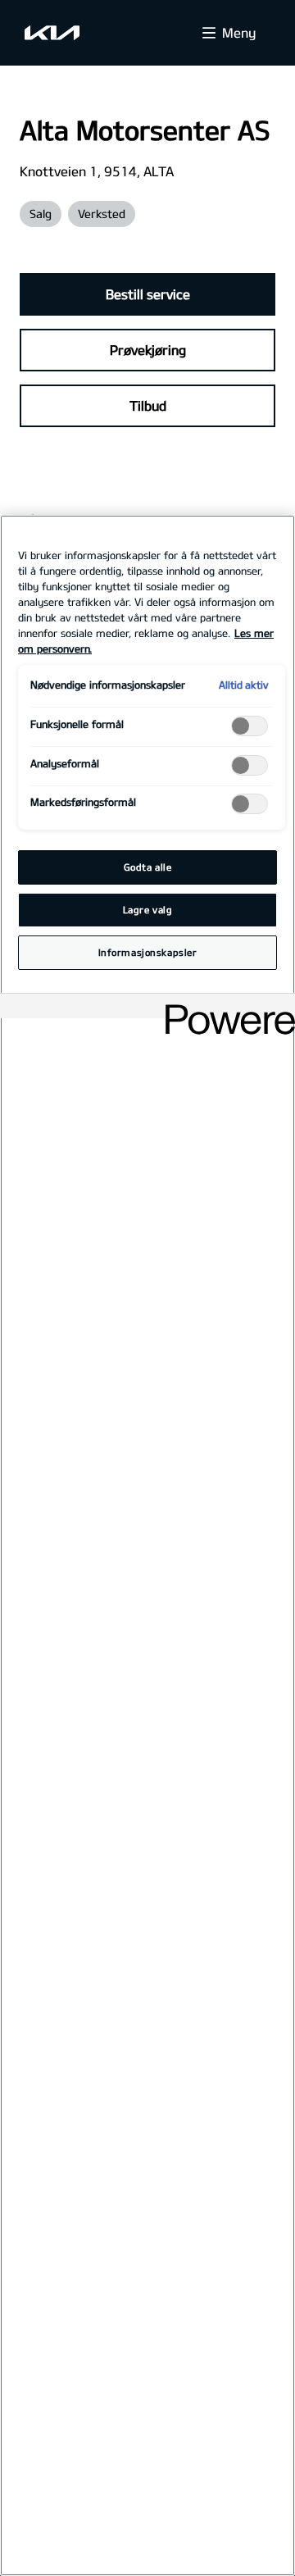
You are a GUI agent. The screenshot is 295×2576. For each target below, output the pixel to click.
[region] (147, 1545)
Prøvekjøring (148, 350)
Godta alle (148, 867)
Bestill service (148, 294)
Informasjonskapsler (148, 952)
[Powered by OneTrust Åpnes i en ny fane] (225, 1008)
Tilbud (148, 405)
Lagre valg (148, 910)
